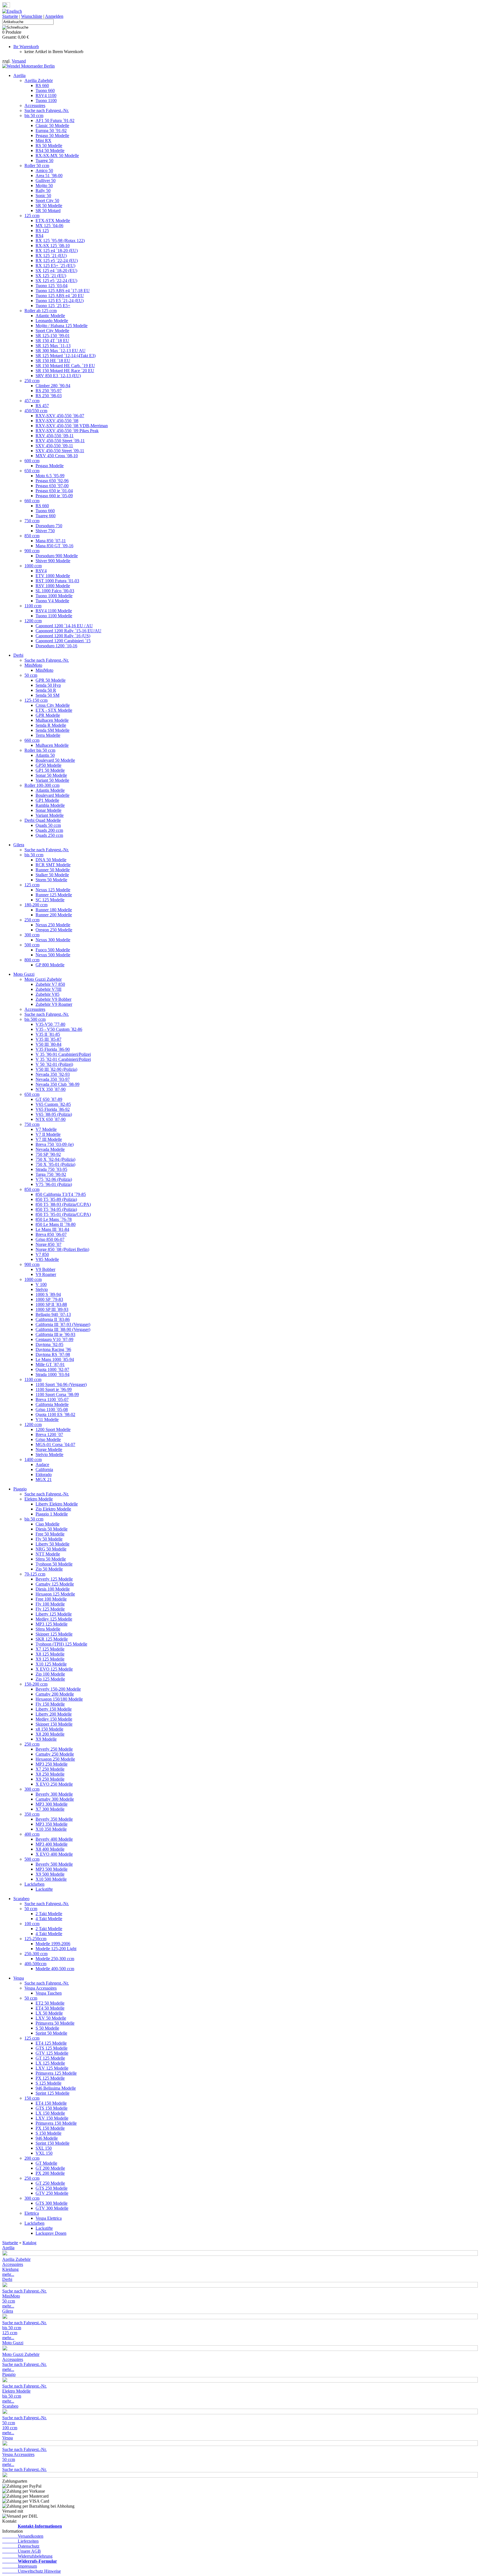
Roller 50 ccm (37, 165)
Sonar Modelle (48, 810)
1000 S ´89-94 (48, 1294)
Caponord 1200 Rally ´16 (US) (63, 636)
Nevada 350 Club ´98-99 (57, 1084)
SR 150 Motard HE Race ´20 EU (65, 371)
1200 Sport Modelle (53, 1429)
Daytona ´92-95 (49, 1344)
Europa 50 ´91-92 (51, 130)
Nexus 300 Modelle (53, 940)
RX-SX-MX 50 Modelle (57, 155)
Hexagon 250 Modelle (55, 1759)
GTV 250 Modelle (52, 2193)
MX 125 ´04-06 (49, 226)
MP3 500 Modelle (52, 1869)
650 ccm (32, 471)
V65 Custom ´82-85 (53, 1104)
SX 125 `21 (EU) (51, 276)
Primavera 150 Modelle (56, 2123)
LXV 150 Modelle (52, 2118)
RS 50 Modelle (49, 145)
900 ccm (32, 551)
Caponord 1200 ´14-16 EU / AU (64, 626)
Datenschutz (21, 2546)
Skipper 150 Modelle (54, 1724)
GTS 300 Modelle (52, 2203)
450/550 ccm (36, 411)
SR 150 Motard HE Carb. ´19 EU (65, 366)
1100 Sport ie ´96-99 (54, 1389)
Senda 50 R (46, 690)
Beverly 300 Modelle (54, 1794)
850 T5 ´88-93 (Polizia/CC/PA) (63, 1204)
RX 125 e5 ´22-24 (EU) (57, 261)
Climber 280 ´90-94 (53, 386)
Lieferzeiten (20, 2541)
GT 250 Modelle (50, 2183)
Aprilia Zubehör (39, 80)
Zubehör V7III (48, 989)
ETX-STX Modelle (53, 221)
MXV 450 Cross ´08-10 (57, 456)
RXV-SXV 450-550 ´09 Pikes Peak (67, 431)
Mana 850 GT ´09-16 (54, 546)
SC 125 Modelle (50, 900)
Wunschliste (32, 16)
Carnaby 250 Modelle (55, 1754)
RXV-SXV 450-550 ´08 (57, 421)
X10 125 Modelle (51, 1664)
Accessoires (35, 105)
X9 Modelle (46, 1739)
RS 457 (42, 406)
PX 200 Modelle (50, 2173)
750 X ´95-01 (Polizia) (55, 1164)
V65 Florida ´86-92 (53, 1109)
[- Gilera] (240, 2318)
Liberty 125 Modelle (54, 1614)
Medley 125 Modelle (54, 1619)
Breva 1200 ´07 (49, 1434)
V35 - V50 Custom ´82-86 (59, 1029)
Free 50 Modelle (50, 1534)
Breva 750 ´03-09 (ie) (55, 1144)
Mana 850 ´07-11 (51, 541)
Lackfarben (34, 1884)
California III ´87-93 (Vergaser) (63, 1324)
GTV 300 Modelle (52, 2208)
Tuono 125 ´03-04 (52, 286)
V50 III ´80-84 (48, 1044)
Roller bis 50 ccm (40, 750)
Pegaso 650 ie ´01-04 (54, 491)
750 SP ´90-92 (48, 1154)
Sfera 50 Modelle (51, 1559)
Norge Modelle (49, 1449)
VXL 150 (44, 2153)
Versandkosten (23, 2536)
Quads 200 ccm (49, 830)
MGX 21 (44, 1479)
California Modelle (52, 1404)
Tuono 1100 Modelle (54, 616)
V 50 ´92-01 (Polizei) (54, 1064)
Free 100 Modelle (51, 1599)
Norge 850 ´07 (48, 1244)
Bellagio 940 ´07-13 (53, 1314)
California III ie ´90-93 (55, 1334)
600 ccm (32, 461)
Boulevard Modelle (52, 795)
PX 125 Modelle (50, 2078)
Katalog (29, 2243)
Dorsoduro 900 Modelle (57, 556)
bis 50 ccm (34, 115)
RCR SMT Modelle (53, 865)
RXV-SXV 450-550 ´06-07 (60, 416)
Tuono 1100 (46, 100)
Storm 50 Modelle (51, 880)
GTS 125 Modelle (52, 2048)
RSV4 (41, 571)
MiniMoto (33, 665)
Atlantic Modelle (50, 316)
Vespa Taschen (49, 1993)
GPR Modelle (48, 715)
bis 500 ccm (35, 1019)
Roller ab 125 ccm (41, 311)
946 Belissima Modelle (56, 2088)
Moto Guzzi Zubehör (43, 979)
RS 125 (42, 231)
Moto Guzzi (24, 974)
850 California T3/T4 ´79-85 (61, 1194)
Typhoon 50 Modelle (54, 1564)
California (44, 1469)
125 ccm (32, 216)
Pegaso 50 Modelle (52, 135)
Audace (42, 1464)
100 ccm (32, 1924)
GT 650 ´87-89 (49, 1099)
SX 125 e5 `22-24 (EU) (56, 281)
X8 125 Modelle (50, 1654)
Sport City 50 (47, 201)
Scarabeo (21, 1899)
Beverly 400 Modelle (54, 1839)
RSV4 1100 (46, 95)
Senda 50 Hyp (48, 685)
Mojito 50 (44, 186)
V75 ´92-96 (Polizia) (54, 1179)
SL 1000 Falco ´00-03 (55, 591)
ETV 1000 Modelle (53, 576)
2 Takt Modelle (49, 1914)
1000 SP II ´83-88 (51, 1304)
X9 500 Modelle (50, 1874)
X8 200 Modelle (50, 1734)
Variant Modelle (50, 815)
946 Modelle (47, 2138)
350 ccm (32, 1814)
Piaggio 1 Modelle (52, 1514)
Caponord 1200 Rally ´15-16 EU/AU (68, 631)
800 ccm (32, 960)
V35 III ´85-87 (48, 1039)
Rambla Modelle (50, 805)
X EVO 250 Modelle (54, 1784)
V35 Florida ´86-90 (53, 1049)
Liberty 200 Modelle (54, 1714)
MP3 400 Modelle (52, 1844)
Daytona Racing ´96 (53, 1349)
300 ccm (32, 935)
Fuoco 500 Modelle (53, 950)
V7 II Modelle (48, 1134)
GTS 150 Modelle (52, 2108)
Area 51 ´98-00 (49, 176)
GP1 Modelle (47, 800)
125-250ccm (35, 1939)
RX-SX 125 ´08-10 (53, 246)
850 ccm (32, 536)
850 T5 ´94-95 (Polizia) (56, 1209)
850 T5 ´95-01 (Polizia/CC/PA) (63, 1214)
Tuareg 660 (46, 516)
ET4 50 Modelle (50, 2008)
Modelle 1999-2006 (53, 1944)
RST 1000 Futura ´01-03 (57, 581)
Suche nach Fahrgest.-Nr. (47, 110)
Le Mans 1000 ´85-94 (55, 1359)
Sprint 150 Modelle (52, 2143)
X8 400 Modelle (50, 1849)
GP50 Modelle (48, 765)
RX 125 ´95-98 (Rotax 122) (60, 241)
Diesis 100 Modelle (53, 1589)
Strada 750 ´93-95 (51, 1169)
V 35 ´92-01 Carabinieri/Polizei (63, 1059)
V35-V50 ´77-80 (50, 1024)
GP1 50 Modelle (50, 770)
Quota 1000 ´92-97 (52, 1369)
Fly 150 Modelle (50, 1704)
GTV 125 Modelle (52, 2053)
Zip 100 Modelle (50, 1674)
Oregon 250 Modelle (54, 930)
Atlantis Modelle (50, 790)
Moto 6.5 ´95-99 (50, 476)
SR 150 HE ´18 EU (53, 361)
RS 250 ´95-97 (49, 391)
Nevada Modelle (50, 1149)
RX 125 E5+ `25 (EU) (55, 266)
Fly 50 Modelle (49, 1539)
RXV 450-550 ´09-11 (55, 436)
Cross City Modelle (53, 705)
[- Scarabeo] (240, 2413)
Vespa (19, 1978)
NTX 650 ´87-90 (51, 1119)
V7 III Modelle (49, 1139)
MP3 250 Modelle (52, 1764)
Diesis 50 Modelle (52, 1529)
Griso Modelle (48, 1439)
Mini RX (43, 140)
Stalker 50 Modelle (52, 875)
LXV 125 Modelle (52, 2068)
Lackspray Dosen (51, 2233)
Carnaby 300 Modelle (55, 1799)
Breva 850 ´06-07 (51, 1234)
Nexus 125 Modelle (53, 890)
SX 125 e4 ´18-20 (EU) (56, 271)
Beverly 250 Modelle (54, 1749)
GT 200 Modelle (50, 2168)
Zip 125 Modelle (50, 1679)
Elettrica (32, 2213)
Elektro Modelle (39, 1499)
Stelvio (42, 1289)
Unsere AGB (22, 2551)
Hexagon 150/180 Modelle (59, 1699)
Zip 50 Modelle (49, 1569)
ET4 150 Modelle (51, 2103)
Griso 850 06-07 (50, 1239)
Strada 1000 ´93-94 (52, 1374)
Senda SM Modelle (52, 730)
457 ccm (32, 401)
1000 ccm (33, 566)
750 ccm (32, 521)
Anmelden (54, 16)
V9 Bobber (45, 1269)
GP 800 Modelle (50, 965)
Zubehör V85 (47, 994)
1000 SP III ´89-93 (52, 1309)
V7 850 (42, 1254)
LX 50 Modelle (49, 2013)
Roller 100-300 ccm (42, 785)
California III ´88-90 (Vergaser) (63, 1329)
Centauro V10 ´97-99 (54, 1339)
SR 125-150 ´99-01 (53, 336)
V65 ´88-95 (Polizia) (54, 1114)
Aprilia (19, 75)
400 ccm (32, 1834)
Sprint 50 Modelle (51, 2033)
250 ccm (32, 381)
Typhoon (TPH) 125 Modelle (61, 1644)
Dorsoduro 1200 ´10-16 (56, 646)
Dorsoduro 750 (49, 526)
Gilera (19, 845)
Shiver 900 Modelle (53, 561)
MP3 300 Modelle (52, 1804)
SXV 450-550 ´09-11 (54, 446)
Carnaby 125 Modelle (55, 1584)
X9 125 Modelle (50, 1659)
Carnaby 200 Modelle (55, 1694)
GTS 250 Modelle (52, 2188)
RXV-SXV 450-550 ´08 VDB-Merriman (72, 426)
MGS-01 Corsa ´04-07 (55, 1444)
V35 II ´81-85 (48, 1034)
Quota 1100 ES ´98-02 (55, 1414)
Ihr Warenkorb (26, 47)
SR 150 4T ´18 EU (52, 341)
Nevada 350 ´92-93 (53, 1074)
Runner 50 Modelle (53, 870)
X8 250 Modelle (50, 1774)
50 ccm (31, 675)
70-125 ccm (35, 1574)
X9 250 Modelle (50, 1779)
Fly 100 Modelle (50, 1604)
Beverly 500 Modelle (54, 1864)
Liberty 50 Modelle (52, 1544)
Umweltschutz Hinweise (32, 2571)
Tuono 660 (45, 90)
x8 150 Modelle (49, 1729)
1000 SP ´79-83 (49, 1299)
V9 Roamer (46, 1274)
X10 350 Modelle (51, 1829)
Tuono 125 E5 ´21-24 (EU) (60, 301)
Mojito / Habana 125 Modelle (62, 326)
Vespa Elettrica (49, 2218)
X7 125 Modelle (50, 1649)
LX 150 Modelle (50, 2113)
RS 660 (42, 85)
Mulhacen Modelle (52, 720)
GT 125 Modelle (50, 2058)
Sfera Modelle (48, 1629)
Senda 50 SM (47, 695)
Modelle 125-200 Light (56, 1949)
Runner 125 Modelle (54, 895)
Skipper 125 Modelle (54, 1634)
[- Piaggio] (240, 2381)
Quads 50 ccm (48, 825)
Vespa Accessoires (41, 1988)
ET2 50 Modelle (50, 2003)
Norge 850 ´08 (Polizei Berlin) (62, 1249)
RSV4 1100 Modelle (54, 611)
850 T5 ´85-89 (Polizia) (56, 1199)
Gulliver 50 (46, 181)
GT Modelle (46, 2163)
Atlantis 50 (45, 755)
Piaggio (20, 1489)
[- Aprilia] (240, 2254)
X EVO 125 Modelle (54, 1669)
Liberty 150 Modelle (54, 1709)
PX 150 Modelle (50, 2128)
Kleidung (10, 2269)
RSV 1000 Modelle (53, 586)
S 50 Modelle (47, 2028)
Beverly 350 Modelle (54, 1819)
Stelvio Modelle (49, 1454)
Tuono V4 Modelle (52, 601)
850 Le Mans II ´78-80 (56, 1224)
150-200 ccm (36, 1684)
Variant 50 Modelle (52, 780)
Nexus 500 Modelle (53, 955)
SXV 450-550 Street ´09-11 (60, 451)
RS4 (39, 236)
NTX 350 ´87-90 (51, 1089)
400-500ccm (35, 1964)
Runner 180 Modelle (54, 910)
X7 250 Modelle (50, 1769)
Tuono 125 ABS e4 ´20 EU (60, 296)
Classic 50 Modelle (52, 125)
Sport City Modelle (52, 331)
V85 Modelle (47, 1259)
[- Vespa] (240, 2444)
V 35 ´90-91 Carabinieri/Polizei (63, 1054)
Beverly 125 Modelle (54, 1579)
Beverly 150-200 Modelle (58, 1689)
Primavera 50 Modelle (55, 2023)
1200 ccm (33, 621)
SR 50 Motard (48, 211)
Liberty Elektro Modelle (57, 1504)
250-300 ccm (36, 1954)
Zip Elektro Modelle (53, 1509)
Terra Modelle (48, 735)
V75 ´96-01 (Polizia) (54, 1184)
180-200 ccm (36, 905)
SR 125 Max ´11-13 (53, 346)
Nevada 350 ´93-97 (53, 1079)
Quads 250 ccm (49, 835)
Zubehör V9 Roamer (54, 1004)
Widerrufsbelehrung (27, 2556)
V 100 (41, 1284)
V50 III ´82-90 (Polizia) (56, 1069)
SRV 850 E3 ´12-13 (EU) (58, 376)
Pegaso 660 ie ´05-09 (54, 496)
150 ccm (32, 2098)
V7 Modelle (46, 1129)
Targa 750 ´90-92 (51, 1174)
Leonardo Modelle (52, 321)
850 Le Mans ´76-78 (54, 1219)
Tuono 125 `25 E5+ (53, 306)
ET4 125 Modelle (51, 2043)
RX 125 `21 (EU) (51, 256)
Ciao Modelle (47, 1524)
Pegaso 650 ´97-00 (52, 486)
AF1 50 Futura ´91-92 (55, 120)
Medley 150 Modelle (54, 1719)
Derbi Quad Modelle (43, 820)
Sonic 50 (43, 196)
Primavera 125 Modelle (56, 2073)
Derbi (18, 655)
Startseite (10, 16)
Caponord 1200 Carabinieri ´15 (63, 641)
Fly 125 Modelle (50, 1609)
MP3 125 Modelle (52, 1624)
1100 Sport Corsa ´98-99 (57, 1394)
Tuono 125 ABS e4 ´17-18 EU (63, 291)
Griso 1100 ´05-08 (52, 1409)
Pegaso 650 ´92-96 (52, 481)
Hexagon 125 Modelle (55, 1594)
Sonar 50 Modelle (51, 775)
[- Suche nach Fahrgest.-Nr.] (240, 2476)
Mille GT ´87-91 (50, 1364)
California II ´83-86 (53, 1319)
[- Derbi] (240, 2286)
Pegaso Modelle (50, 466)
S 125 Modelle (48, 2083)
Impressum (20, 2566)
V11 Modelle (47, 1419)
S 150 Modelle (48, 2133)
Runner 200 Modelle (54, 915)
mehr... (8, 2274)
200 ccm (32, 2158)
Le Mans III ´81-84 (52, 1229)
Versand (19, 61)
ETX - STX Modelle (54, 710)
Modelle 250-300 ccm (55, 1959)
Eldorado (44, 1474)
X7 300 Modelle (50, 1809)
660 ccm (32, 501)
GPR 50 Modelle (51, 680)
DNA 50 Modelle (51, 860)
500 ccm (32, 945)
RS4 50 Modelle (50, 150)
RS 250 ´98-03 (49, 396)
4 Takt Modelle (49, 1919)
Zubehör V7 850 (50, 984)
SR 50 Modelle (49, 206)
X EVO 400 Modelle (54, 1854)
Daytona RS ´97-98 (53, 1354)
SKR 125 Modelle (52, 1639)
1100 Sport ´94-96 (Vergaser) (61, 1384)
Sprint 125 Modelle (52, 2093)
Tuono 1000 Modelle (54, 596)
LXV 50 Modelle (51, 2018)
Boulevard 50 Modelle (55, 760)
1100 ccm (33, 606)
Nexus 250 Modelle (53, 925)
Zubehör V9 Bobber (53, 999)
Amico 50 (44, 171)
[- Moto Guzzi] (240, 2349)
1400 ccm (33, 1459)
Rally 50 (43, 191)
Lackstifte (44, 1889)
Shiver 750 (45, 531)
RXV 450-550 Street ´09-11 (60, 441)
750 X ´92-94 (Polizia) (55, 1159)
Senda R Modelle (51, 725)
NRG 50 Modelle (51, 1549)
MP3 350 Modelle (52, 1824)
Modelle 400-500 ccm (55, 1969)
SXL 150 (44, 2148)
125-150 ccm (36, 700)
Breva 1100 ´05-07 (52, 1399)
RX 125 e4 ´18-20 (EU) (57, 251)
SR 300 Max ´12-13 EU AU (61, 351)
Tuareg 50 (44, 160)
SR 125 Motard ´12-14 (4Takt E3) (66, 356)
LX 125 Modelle (50, 2063)
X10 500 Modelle (51, 1879)
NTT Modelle (48, 1554)
